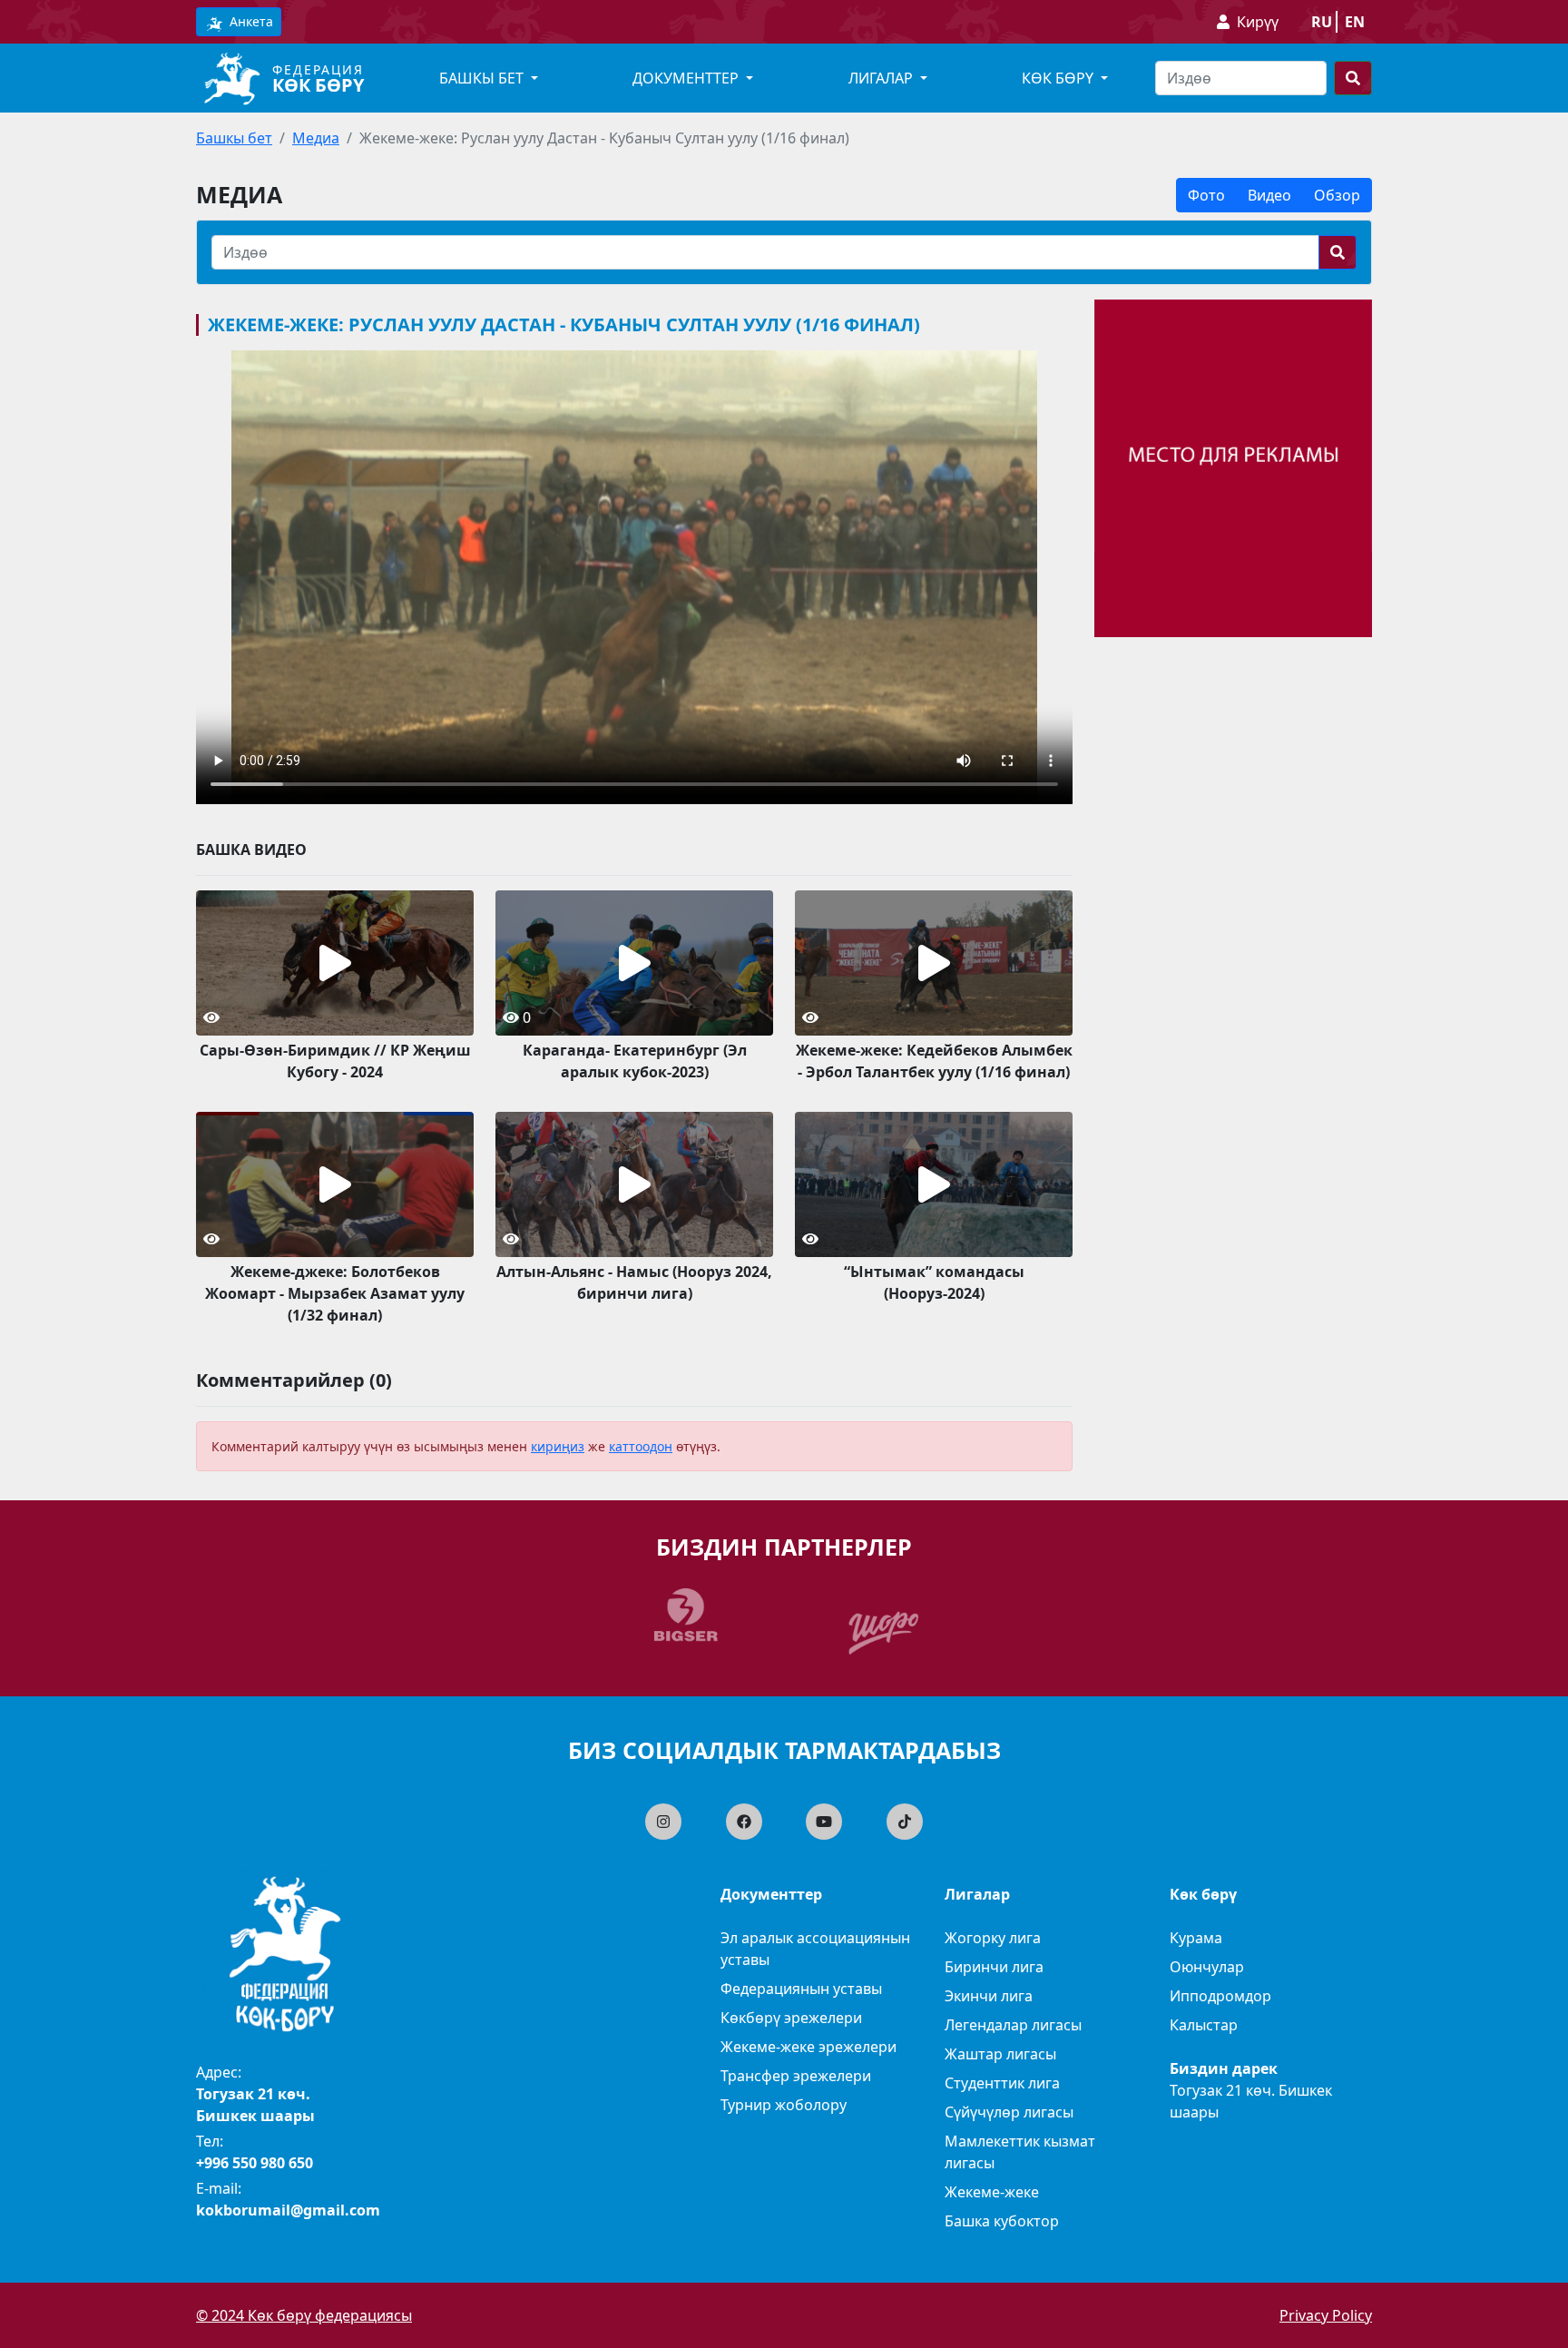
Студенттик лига (1002, 2083)
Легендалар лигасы (1013, 2025)
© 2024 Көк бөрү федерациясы (304, 2315)
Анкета (250, 21)
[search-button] (1353, 78)
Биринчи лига (994, 1967)
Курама (1196, 1938)
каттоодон (641, 1446)
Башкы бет (234, 138)
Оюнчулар (1207, 1967)
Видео (1269, 195)
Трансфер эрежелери (796, 2076)
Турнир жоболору (784, 2105)
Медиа (316, 138)
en (1355, 22)
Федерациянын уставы (801, 1989)
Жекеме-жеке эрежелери (808, 2047)
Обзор (1337, 195)
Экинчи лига (989, 1996)
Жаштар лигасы (1000, 2054)
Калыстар (1204, 2025)
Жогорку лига (993, 1938)
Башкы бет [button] (483, 78)
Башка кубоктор (1002, 2221)
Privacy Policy (1326, 2315)
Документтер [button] (687, 78)
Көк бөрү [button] (1059, 78)
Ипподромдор (1220, 1996)
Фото (1206, 195)
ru (1322, 22)
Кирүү (1258, 22)
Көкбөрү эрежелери (791, 2018)
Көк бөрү (318, 85)
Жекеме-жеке (992, 2192)
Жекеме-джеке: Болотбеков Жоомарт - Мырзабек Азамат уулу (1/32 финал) (335, 1293)
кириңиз (558, 1446)
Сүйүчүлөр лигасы (1009, 2112)
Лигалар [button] (882, 78)
